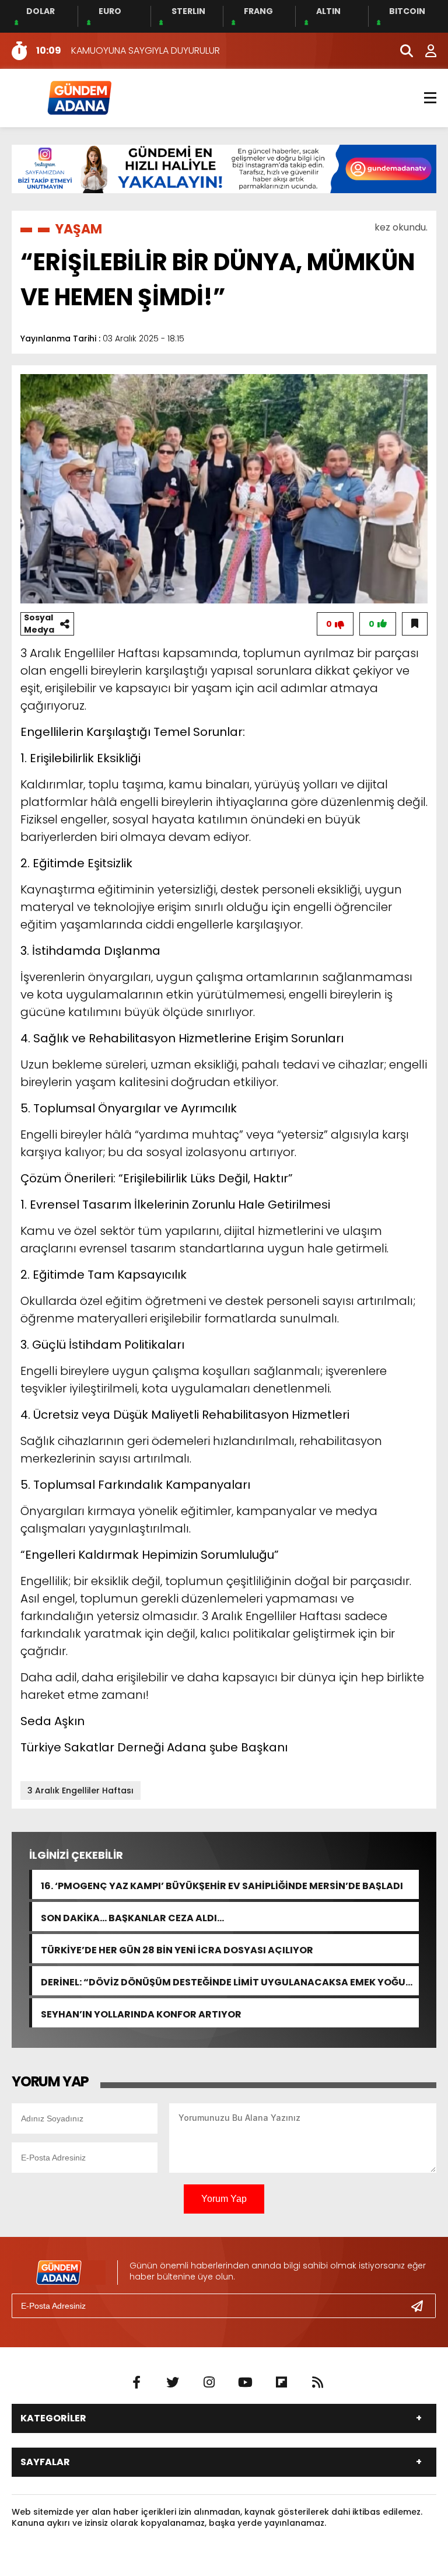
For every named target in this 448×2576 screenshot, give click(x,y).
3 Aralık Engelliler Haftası (80, 1790)
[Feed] (317, 2383)
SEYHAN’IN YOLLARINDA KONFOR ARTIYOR (141, 2013)
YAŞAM (79, 229)
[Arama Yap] (401, 51)
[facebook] (136, 2383)
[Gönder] (422, 2306)
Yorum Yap (224, 2199)
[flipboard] (281, 2383)
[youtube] (245, 2383)
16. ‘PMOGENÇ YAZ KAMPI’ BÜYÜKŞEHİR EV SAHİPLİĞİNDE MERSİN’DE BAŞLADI (222, 1885)
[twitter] (173, 2383)
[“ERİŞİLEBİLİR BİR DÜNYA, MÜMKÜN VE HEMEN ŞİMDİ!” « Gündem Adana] (79, 97)
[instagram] (209, 2383)
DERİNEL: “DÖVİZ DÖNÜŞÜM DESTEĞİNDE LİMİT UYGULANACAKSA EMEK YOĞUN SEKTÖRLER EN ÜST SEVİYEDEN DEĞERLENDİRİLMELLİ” (227, 1981)
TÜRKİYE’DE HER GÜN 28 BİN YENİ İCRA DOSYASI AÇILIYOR (177, 1949)
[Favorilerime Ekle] (415, 624)
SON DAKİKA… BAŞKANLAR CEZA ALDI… (132, 1917)
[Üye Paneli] (425, 51)
